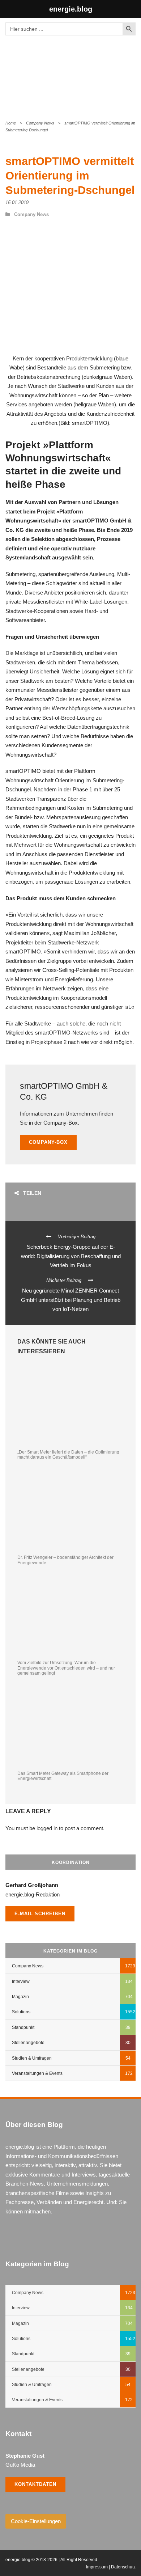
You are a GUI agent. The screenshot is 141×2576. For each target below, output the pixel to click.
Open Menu (128, 83)
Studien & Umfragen (32, 2058)
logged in (47, 1828)
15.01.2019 (17, 202)
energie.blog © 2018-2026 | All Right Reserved (51, 2560)
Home (11, 123)
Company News (40, 123)
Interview (21, 1981)
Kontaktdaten (35, 2484)
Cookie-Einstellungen (36, 2521)
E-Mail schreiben (40, 1914)
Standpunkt (23, 2027)
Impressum (97, 2567)
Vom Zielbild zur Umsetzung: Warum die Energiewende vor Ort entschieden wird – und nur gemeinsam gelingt (66, 1668)
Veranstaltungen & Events (37, 2073)
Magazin (20, 1997)
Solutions (21, 2012)
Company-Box (48, 1142)
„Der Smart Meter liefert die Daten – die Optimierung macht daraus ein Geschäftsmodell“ (68, 1455)
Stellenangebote (28, 2043)
